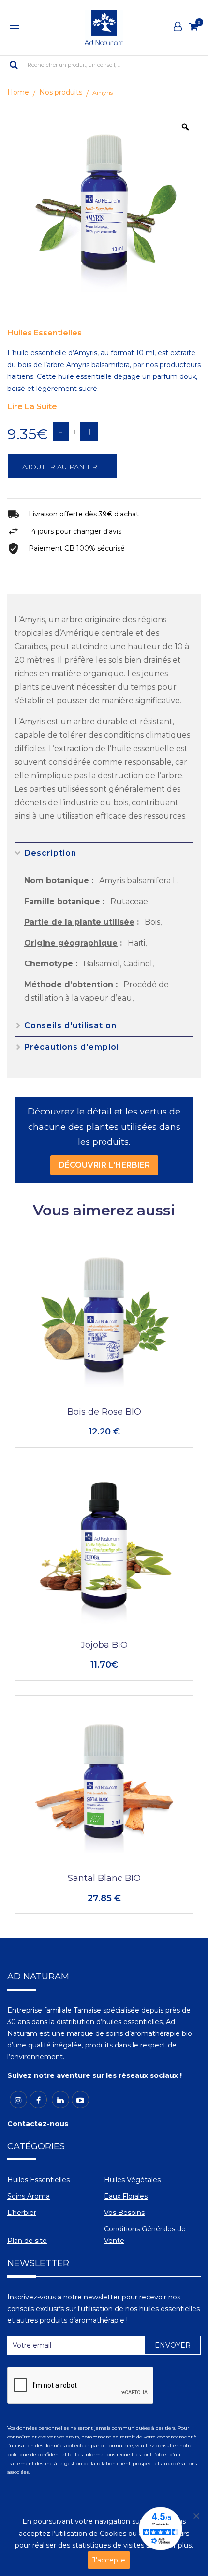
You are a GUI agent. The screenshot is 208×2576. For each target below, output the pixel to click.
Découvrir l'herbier (104, 1165)
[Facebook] (38, 2100)
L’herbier (22, 2213)
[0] (194, 27)
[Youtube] (80, 2100)
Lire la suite (32, 407)
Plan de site (27, 2241)
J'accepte (109, 2560)
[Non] (196, 2516)
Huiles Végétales (132, 2180)
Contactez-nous (38, 2124)
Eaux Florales (126, 2196)
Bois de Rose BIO (104, 1412)
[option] (104, 208)
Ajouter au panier (60, 467)
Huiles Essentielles (45, 333)
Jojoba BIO (104, 1645)
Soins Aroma (29, 2196)
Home (18, 92)
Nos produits (61, 92)
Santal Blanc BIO (104, 1878)
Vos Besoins (124, 2213)
